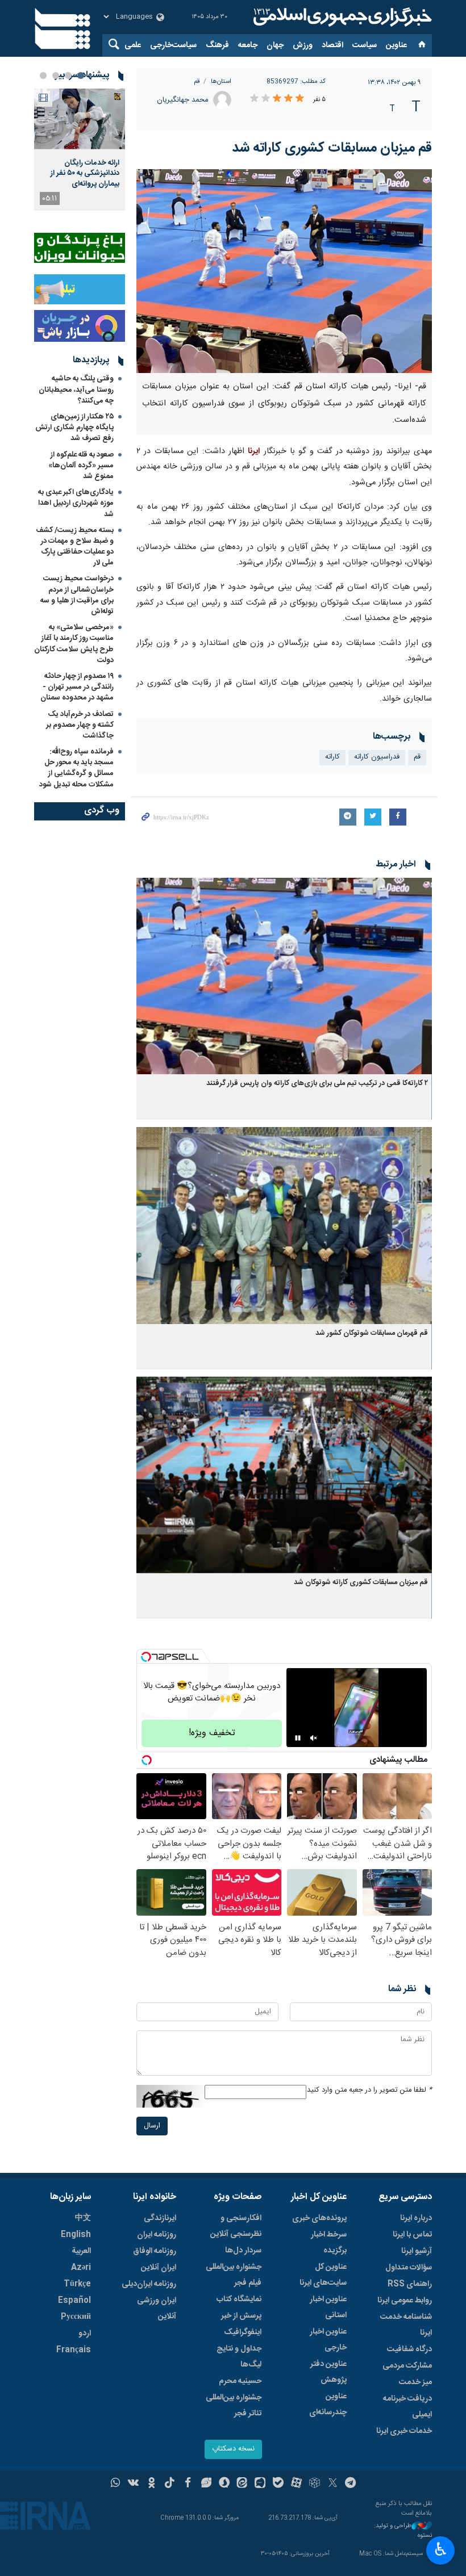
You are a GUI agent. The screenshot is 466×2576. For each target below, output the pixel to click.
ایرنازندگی (160, 2218)
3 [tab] (56, 76)
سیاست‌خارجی (173, 45)
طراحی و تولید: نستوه (403, 2531)
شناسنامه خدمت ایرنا (406, 2325)
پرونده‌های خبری (319, 2218)
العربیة (81, 2251)
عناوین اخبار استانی (328, 2307)
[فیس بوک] (188, 2484)
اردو (85, 2334)
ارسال (152, 2126)
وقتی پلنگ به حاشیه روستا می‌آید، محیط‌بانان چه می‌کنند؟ (76, 389)
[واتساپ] (116, 2484)
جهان (275, 45)
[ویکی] (133, 2484)
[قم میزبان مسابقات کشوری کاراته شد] (284, 271)
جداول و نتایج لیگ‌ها (239, 2357)
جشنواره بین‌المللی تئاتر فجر (234, 2406)
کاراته (332, 757)
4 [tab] (43, 76)
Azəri (81, 2268)
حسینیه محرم (240, 2381)
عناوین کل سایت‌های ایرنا (323, 2275)
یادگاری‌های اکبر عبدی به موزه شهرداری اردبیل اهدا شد (76, 503)
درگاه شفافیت (409, 2349)
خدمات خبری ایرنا (404, 2431)
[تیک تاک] (170, 2484)
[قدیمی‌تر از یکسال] (284, 976)
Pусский (76, 2317)
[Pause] (298, 1738)
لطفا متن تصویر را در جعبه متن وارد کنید (369, 2090)
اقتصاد (332, 45)
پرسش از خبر (241, 2316)
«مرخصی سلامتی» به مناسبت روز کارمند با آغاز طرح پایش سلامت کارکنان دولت (74, 644)
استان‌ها (221, 81)
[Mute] (314, 1738)
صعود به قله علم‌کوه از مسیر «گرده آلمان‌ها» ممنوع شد (81, 466)
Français (74, 2350)
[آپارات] (296, 2484)
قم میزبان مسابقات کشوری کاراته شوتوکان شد (361, 1583)
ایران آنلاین (159, 2268)
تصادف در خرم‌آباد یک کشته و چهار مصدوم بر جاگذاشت (80, 725)
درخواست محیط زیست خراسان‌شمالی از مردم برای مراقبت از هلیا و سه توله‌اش (77, 595)
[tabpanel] (80, 150)
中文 (83, 2218)
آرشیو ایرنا (417, 2251)
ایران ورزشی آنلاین (157, 2309)
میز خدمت (415, 2382)
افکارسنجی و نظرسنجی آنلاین (236, 2226)
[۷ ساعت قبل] (80, 119)
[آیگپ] (260, 2484)
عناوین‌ (396, 45)
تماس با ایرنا (412, 2235)
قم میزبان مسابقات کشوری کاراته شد (332, 148)
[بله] (278, 2484)
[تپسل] (146, 1657)
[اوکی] (151, 2484)
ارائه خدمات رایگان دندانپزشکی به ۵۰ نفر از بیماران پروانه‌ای (85, 173)
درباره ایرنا (416, 2218)
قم (197, 81)
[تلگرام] (351, 2484)
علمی (133, 45)
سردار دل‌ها (243, 2251)
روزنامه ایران (157, 2235)
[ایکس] (333, 2484)
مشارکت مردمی (407, 2366)
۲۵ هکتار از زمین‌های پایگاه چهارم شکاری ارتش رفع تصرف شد (74, 428)
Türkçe (77, 2284)
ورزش (303, 45)
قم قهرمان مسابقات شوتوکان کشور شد (372, 1333)
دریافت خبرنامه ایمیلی (407, 2407)
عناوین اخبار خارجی (328, 2340)
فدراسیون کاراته (377, 757)
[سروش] (224, 2484)
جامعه (248, 45)
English (76, 2235)
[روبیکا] (315, 2484)
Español (74, 2301)
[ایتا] (242, 2484)
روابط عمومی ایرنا (405, 2301)
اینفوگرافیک (243, 2332)
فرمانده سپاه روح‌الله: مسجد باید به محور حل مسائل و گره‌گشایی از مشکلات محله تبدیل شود (76, 768)
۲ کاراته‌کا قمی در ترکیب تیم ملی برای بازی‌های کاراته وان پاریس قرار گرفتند (317, 1084)
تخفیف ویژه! (212, 1733)
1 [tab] (81, 76)
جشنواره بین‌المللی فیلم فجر (234, 2275)
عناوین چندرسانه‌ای (328, 2405)
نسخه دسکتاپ (233, 2449)
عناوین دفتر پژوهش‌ (328, 2372)
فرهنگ (217, 45)
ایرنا (341, 17)
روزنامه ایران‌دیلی (149, 2284)
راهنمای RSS (410, 2284)
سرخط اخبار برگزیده (329, 2243)
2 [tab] (68, 76)
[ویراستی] (206, 2484)
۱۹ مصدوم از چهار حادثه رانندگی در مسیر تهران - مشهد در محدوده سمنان (77, 687)
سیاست (365, 45)
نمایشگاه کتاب (239, 2299)
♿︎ (441, 2549)
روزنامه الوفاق (155, 2251)
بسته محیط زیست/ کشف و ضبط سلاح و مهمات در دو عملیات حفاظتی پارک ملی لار (75, 547)
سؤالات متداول (409, 2268)
